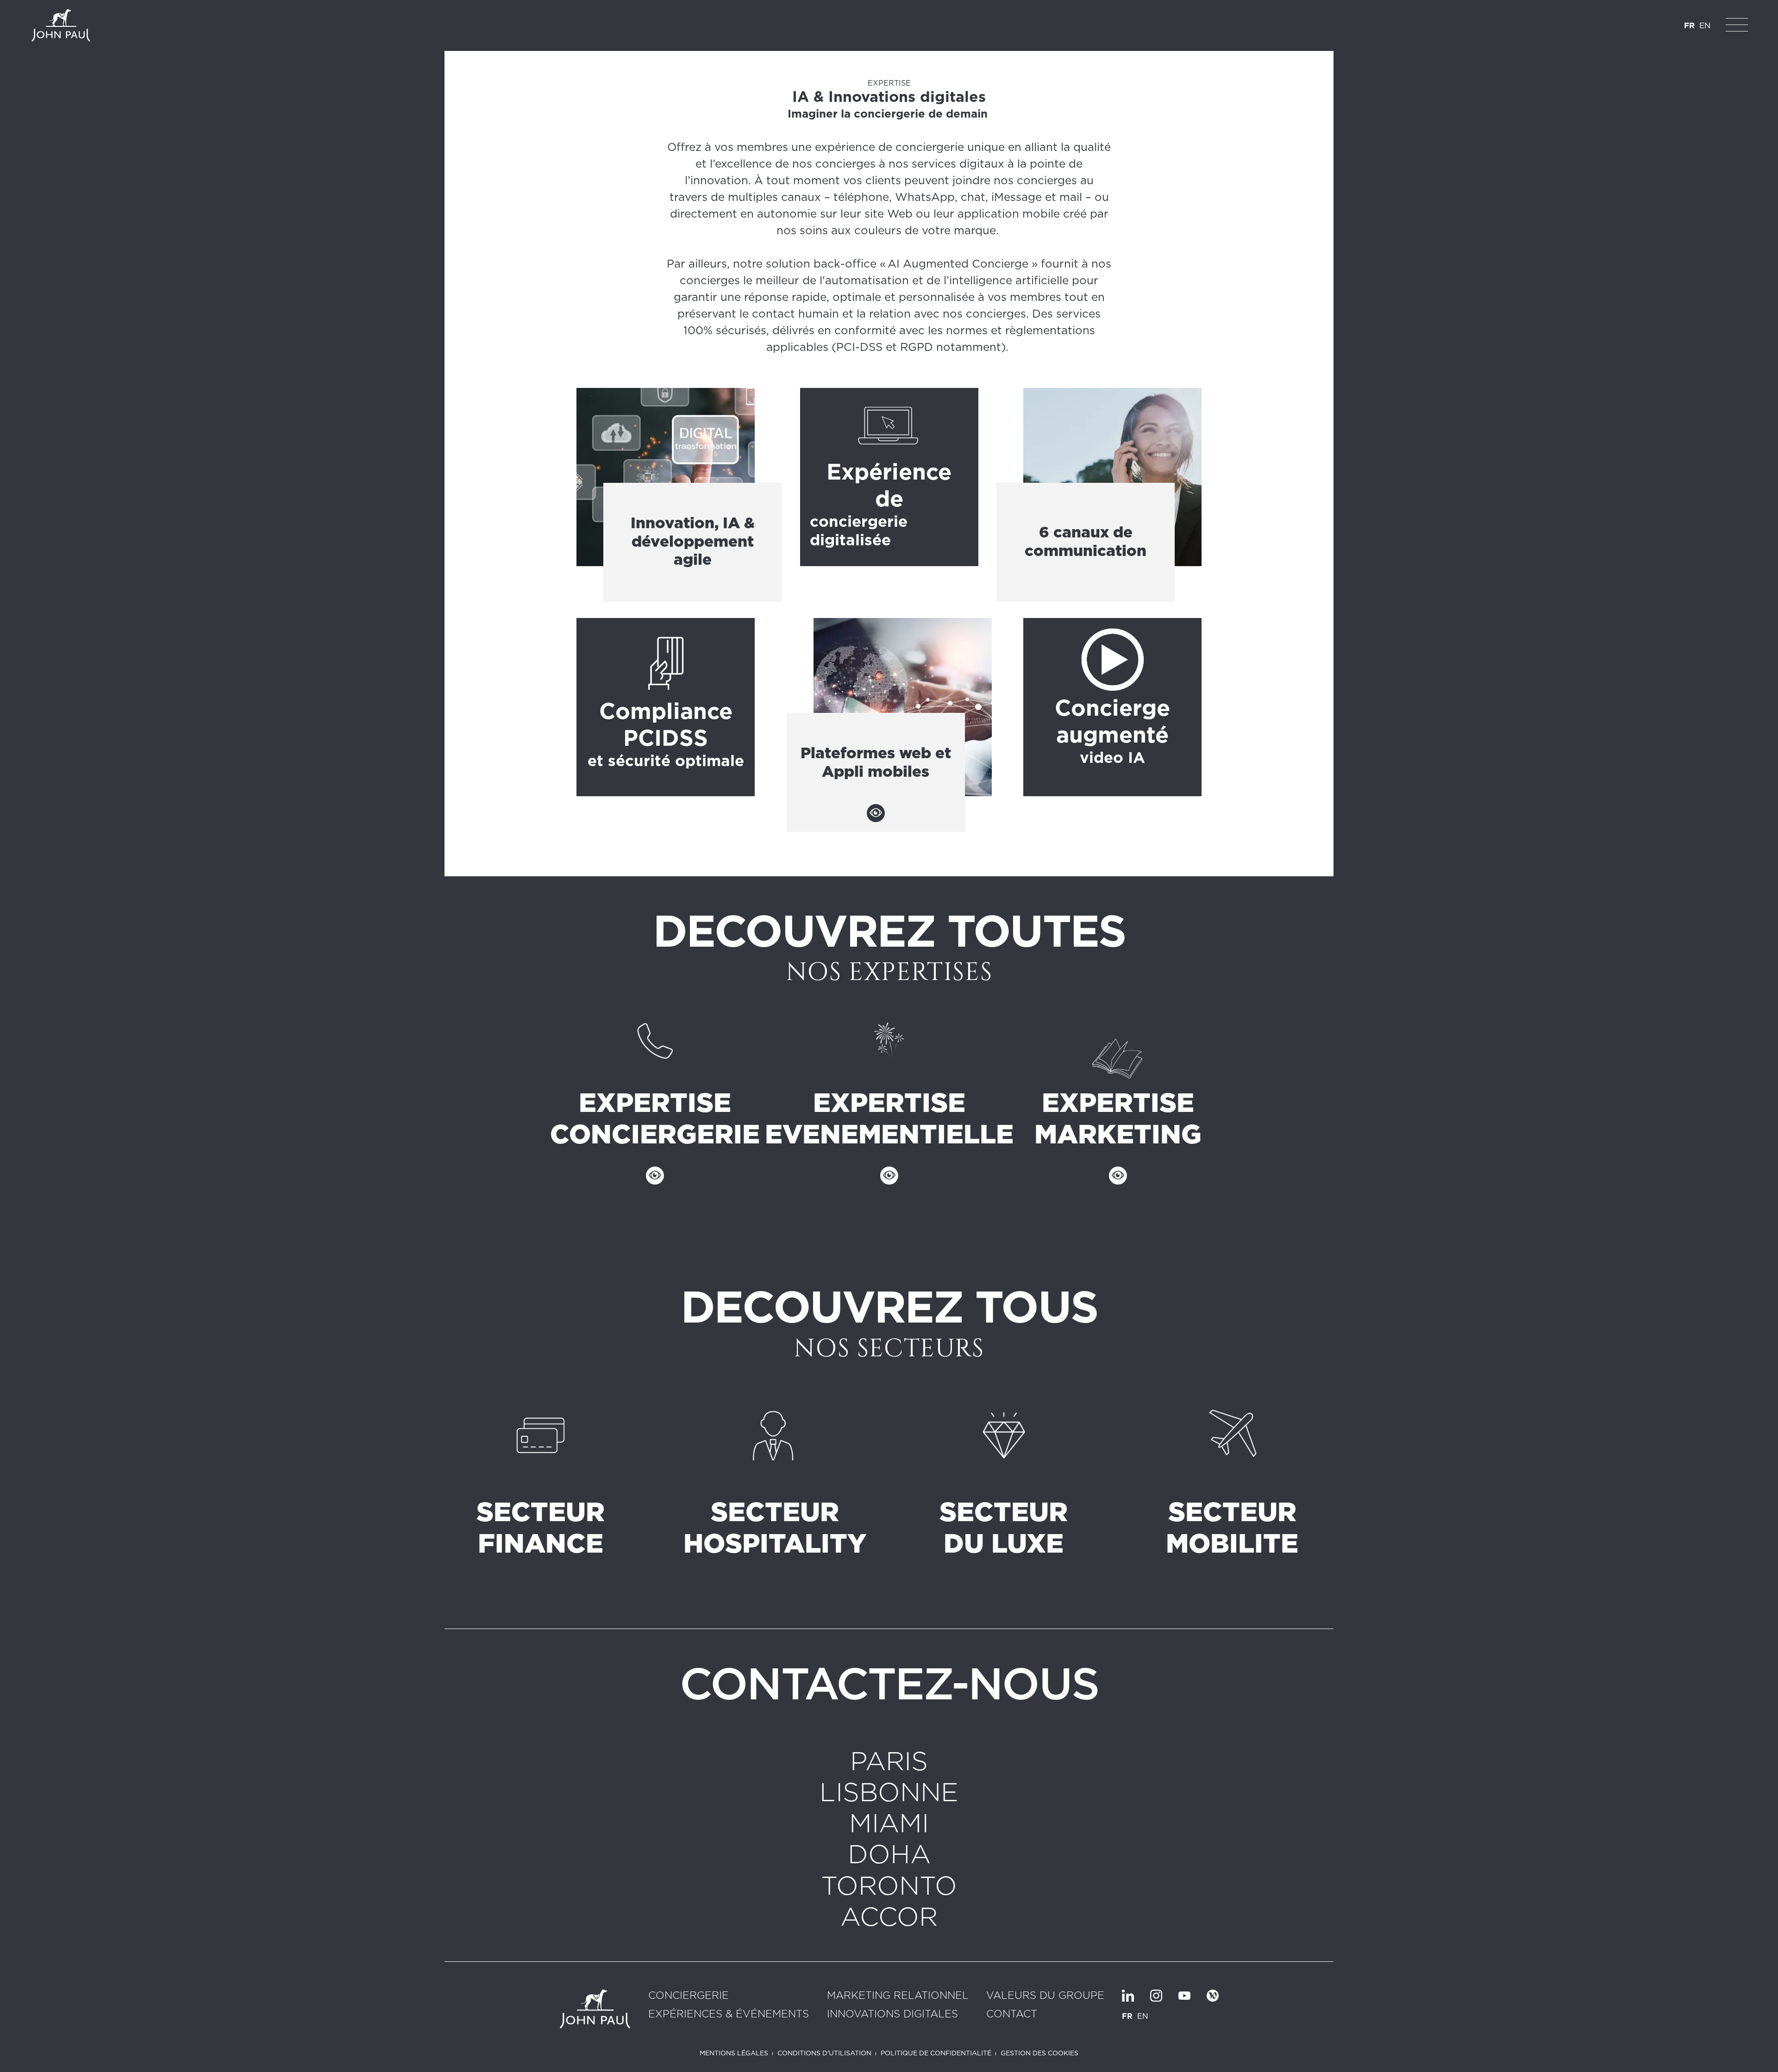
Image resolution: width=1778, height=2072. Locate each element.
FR (1689, 25)
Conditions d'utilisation (824, 2053)
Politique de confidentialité (936, 2053)
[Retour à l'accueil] (61, 25)
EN (1705, 25)
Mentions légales (734, 2053)
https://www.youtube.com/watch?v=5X (1112, 707)
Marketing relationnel (898, 1996)
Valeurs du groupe (1045, 1996)
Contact (1012, 2014)
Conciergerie (689, 1996)
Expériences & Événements (729, 2014)
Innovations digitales (892, 2014)
